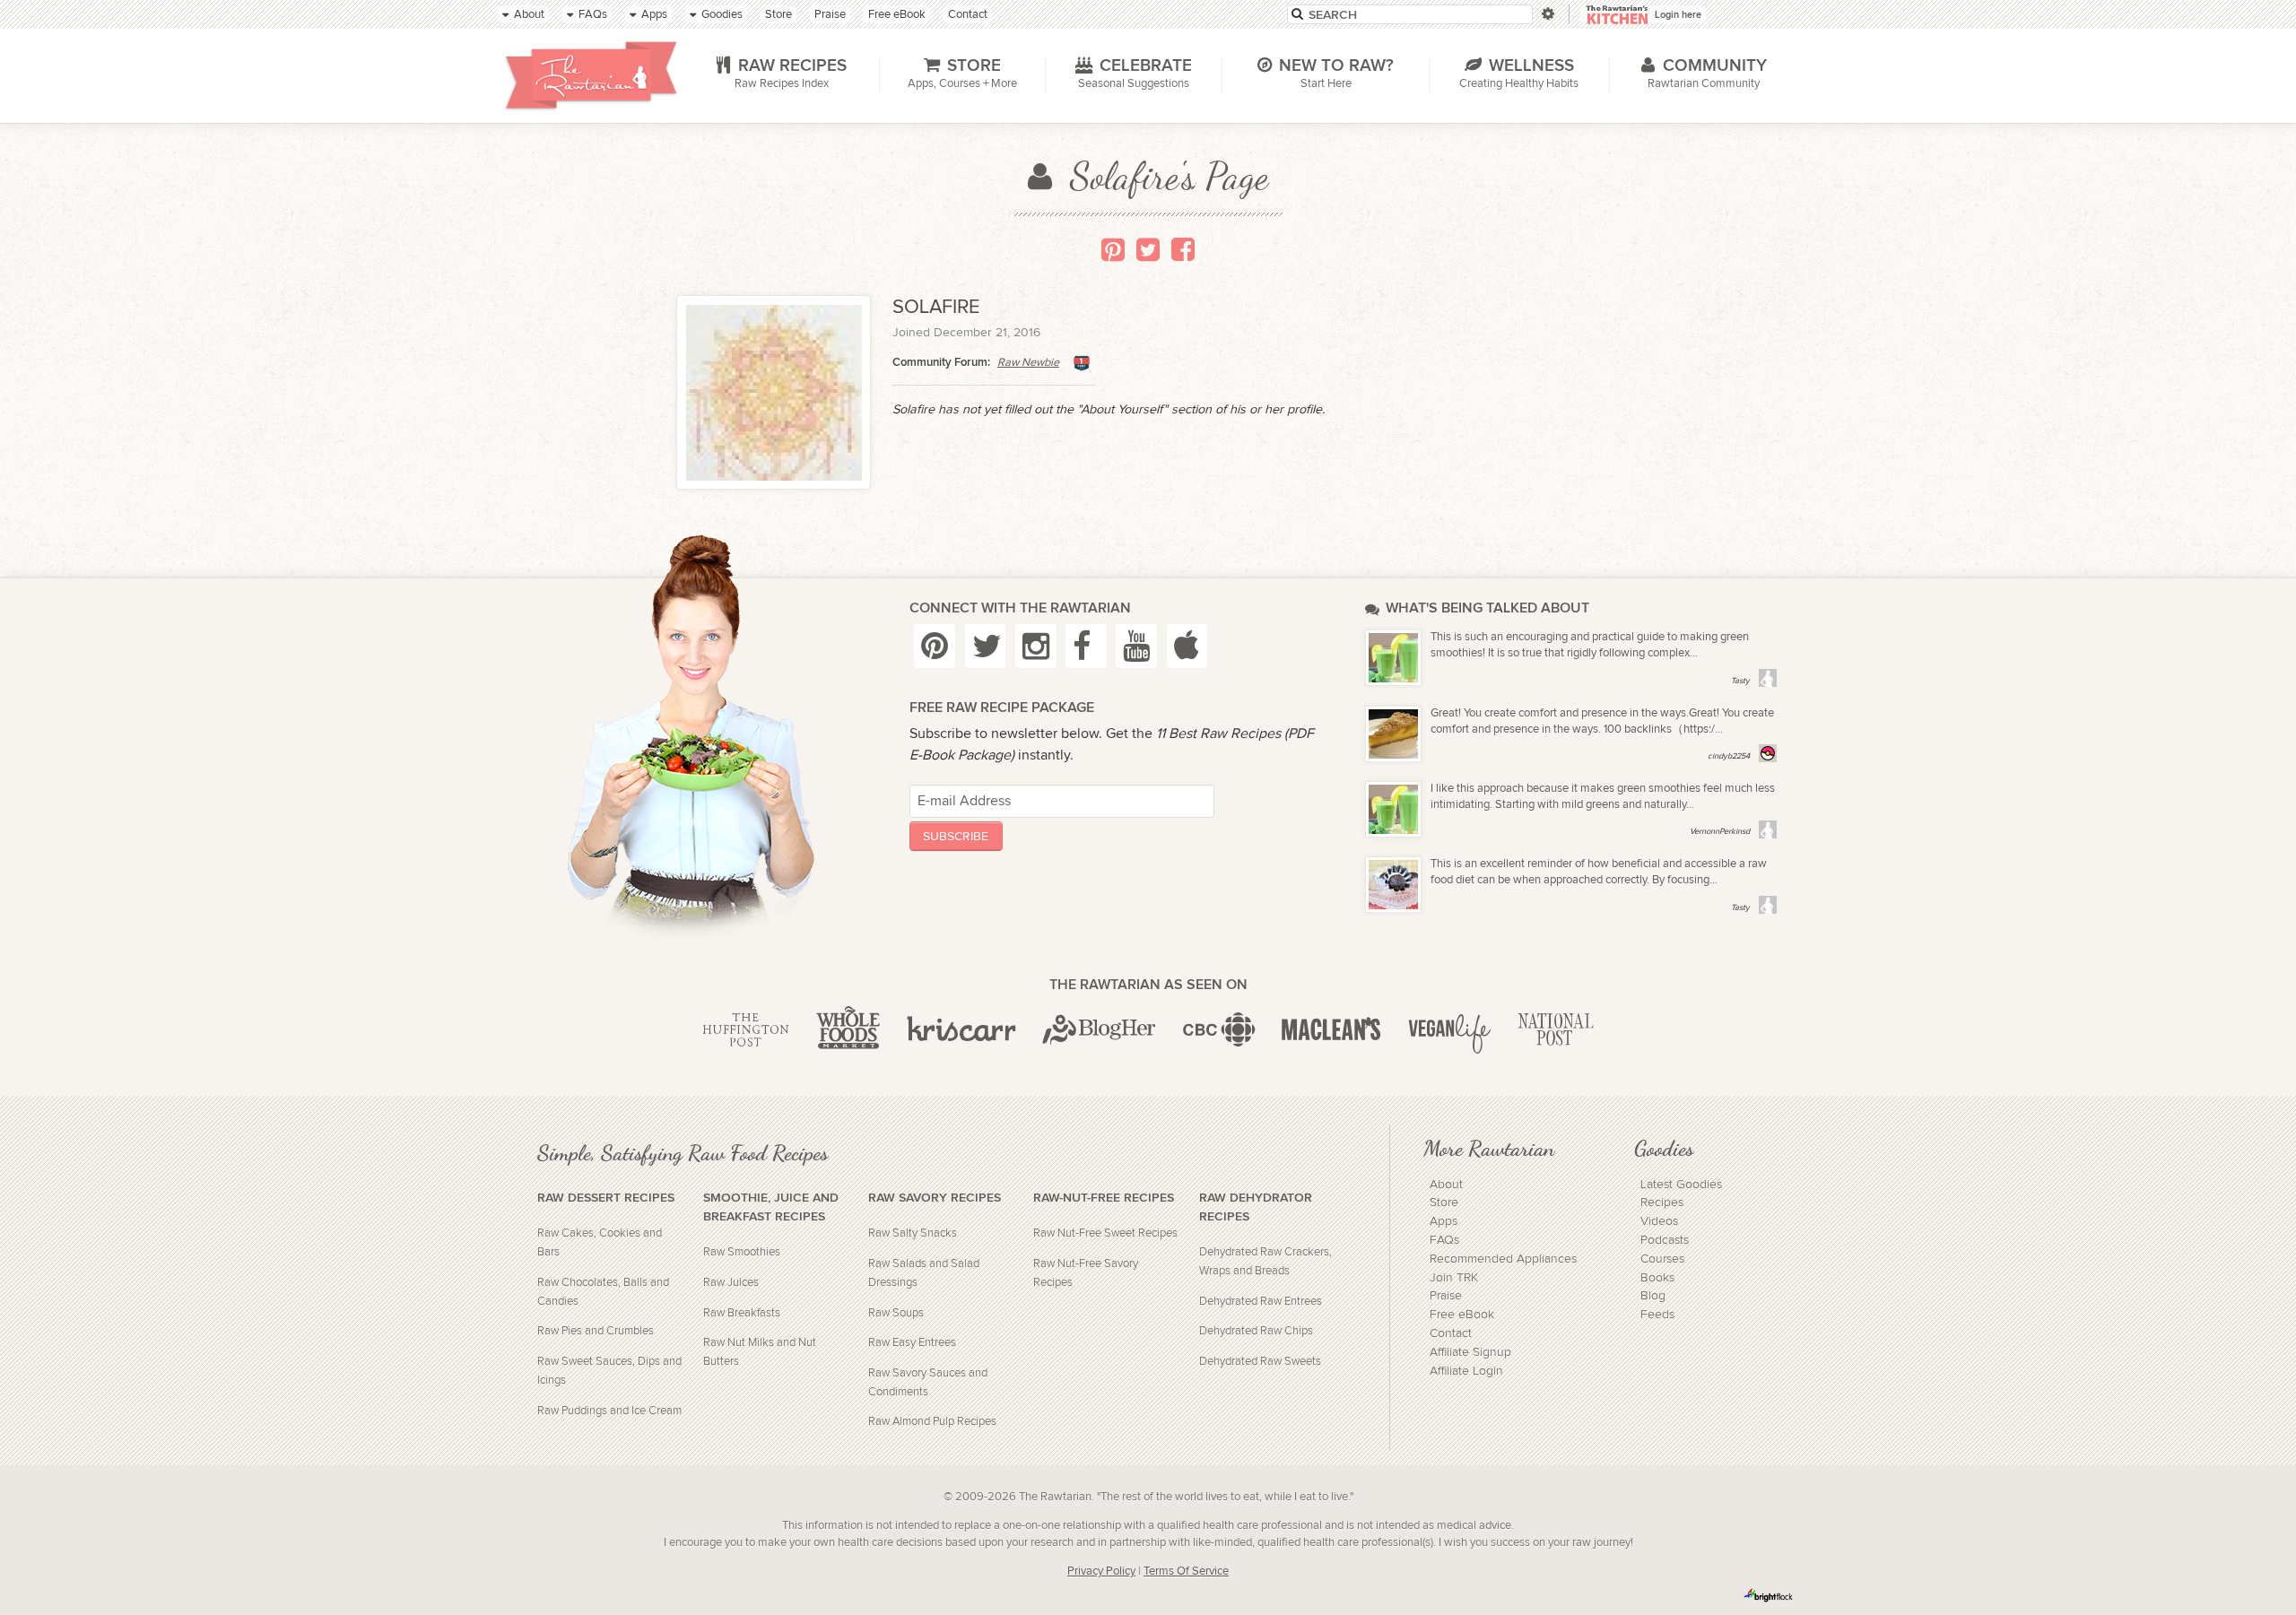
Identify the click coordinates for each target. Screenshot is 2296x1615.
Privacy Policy (1101, 1572)
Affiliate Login (1466, 1371)
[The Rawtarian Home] (591, 75)
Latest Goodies (1681, 1185)
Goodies (1664, 1148)
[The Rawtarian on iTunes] (1187, 646)
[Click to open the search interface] (1547, 14)
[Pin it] (1113, 249)
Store (1444, 1203)
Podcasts (1665, 1240)
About (1446, 1185)
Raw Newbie (1028, 363)
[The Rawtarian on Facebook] (1086, 646)
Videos (1659, 1221)
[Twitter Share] (1148, 249)
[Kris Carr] (961, 1030)
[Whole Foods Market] (848, 1030)
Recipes (1662, 1203)
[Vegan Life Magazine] (1449, 1030)
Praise (1446, 1296)
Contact (1451, 1333)
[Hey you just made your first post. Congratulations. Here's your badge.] (1082, 363)
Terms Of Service (1186, 1572)
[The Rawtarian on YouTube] (1136, 646)
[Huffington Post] (746, 1030)
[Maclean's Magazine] (1331, 1030)
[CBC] (1219, 1030)
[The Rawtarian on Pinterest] (935, 646)
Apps (1444, 1221)
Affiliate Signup (1470, 1352)
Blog (1653, 1296)
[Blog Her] (1099, 1030)
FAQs (1444, 1240)
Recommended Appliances (1503, 1259)
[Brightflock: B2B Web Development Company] (1769, 1595)
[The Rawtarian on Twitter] (986, 646)
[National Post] (1556, 1030)
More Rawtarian (1489, 1148)
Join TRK (1454, 1278)
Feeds (1657, 1315)
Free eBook (1462, 1315)
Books (1657, 1278)
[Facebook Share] (1183, 249)
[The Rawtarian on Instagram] (1036, 646)
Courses (1662, 1259)
